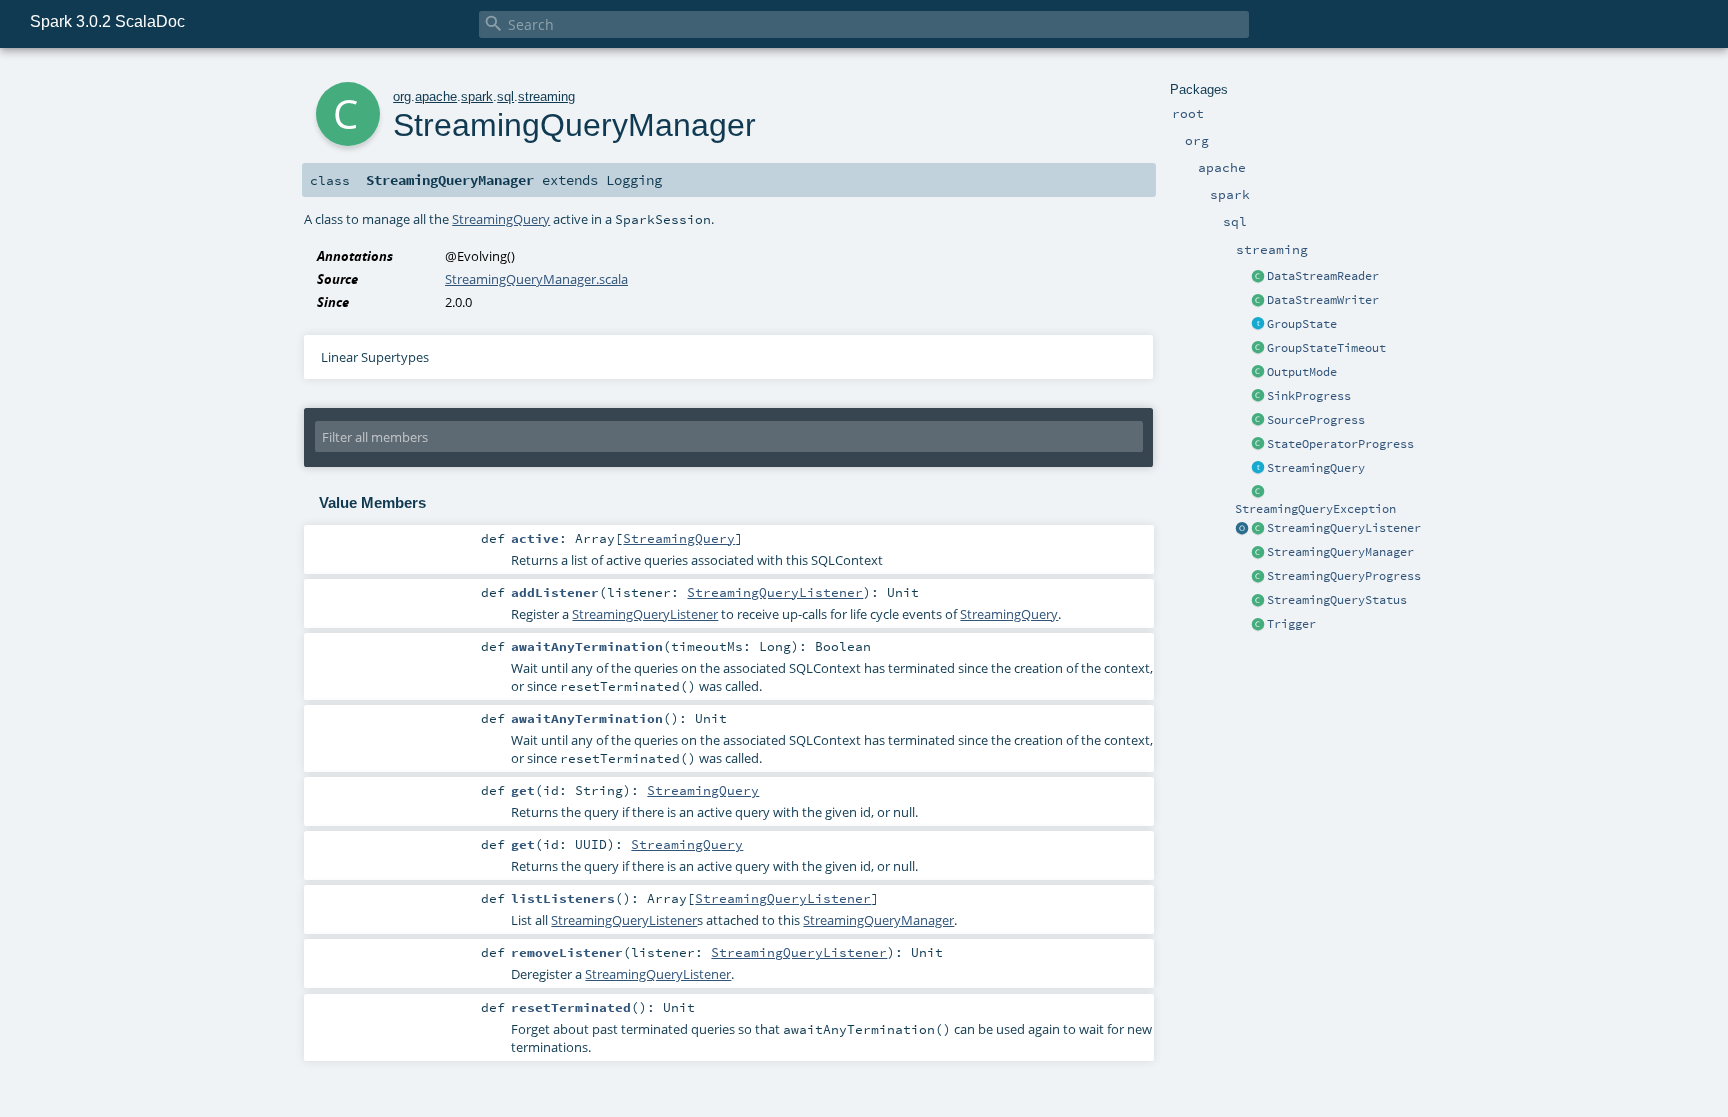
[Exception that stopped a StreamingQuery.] (1258, 493)
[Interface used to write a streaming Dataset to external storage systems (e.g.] (1258, 301)
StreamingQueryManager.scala (536, 279)
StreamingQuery (1316, 468)
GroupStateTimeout (1326, 348)
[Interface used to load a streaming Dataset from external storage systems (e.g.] (1258, 277)
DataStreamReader (1323, 276)
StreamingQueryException (1315, 509)
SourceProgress (1316, 420)
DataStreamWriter (1323, 300)
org (402, 96)
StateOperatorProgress (1340, 444)
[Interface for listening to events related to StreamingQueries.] (1258, 529)
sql (505, 96)
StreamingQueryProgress (1344, 576)
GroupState (1302, 324)
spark (477, 96)
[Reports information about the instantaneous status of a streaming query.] (1258, 601)
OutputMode (1302, 372)
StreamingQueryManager (1340, 552)
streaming (546, 96)
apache (436, 96)
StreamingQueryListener (1344, 528)
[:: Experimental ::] (1258, 325)
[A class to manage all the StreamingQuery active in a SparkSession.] (1258, 553)
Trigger (1291, 624)
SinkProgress (1309, 396)
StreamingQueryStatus (1337, 600)
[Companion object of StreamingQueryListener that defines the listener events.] (1242, 529)
